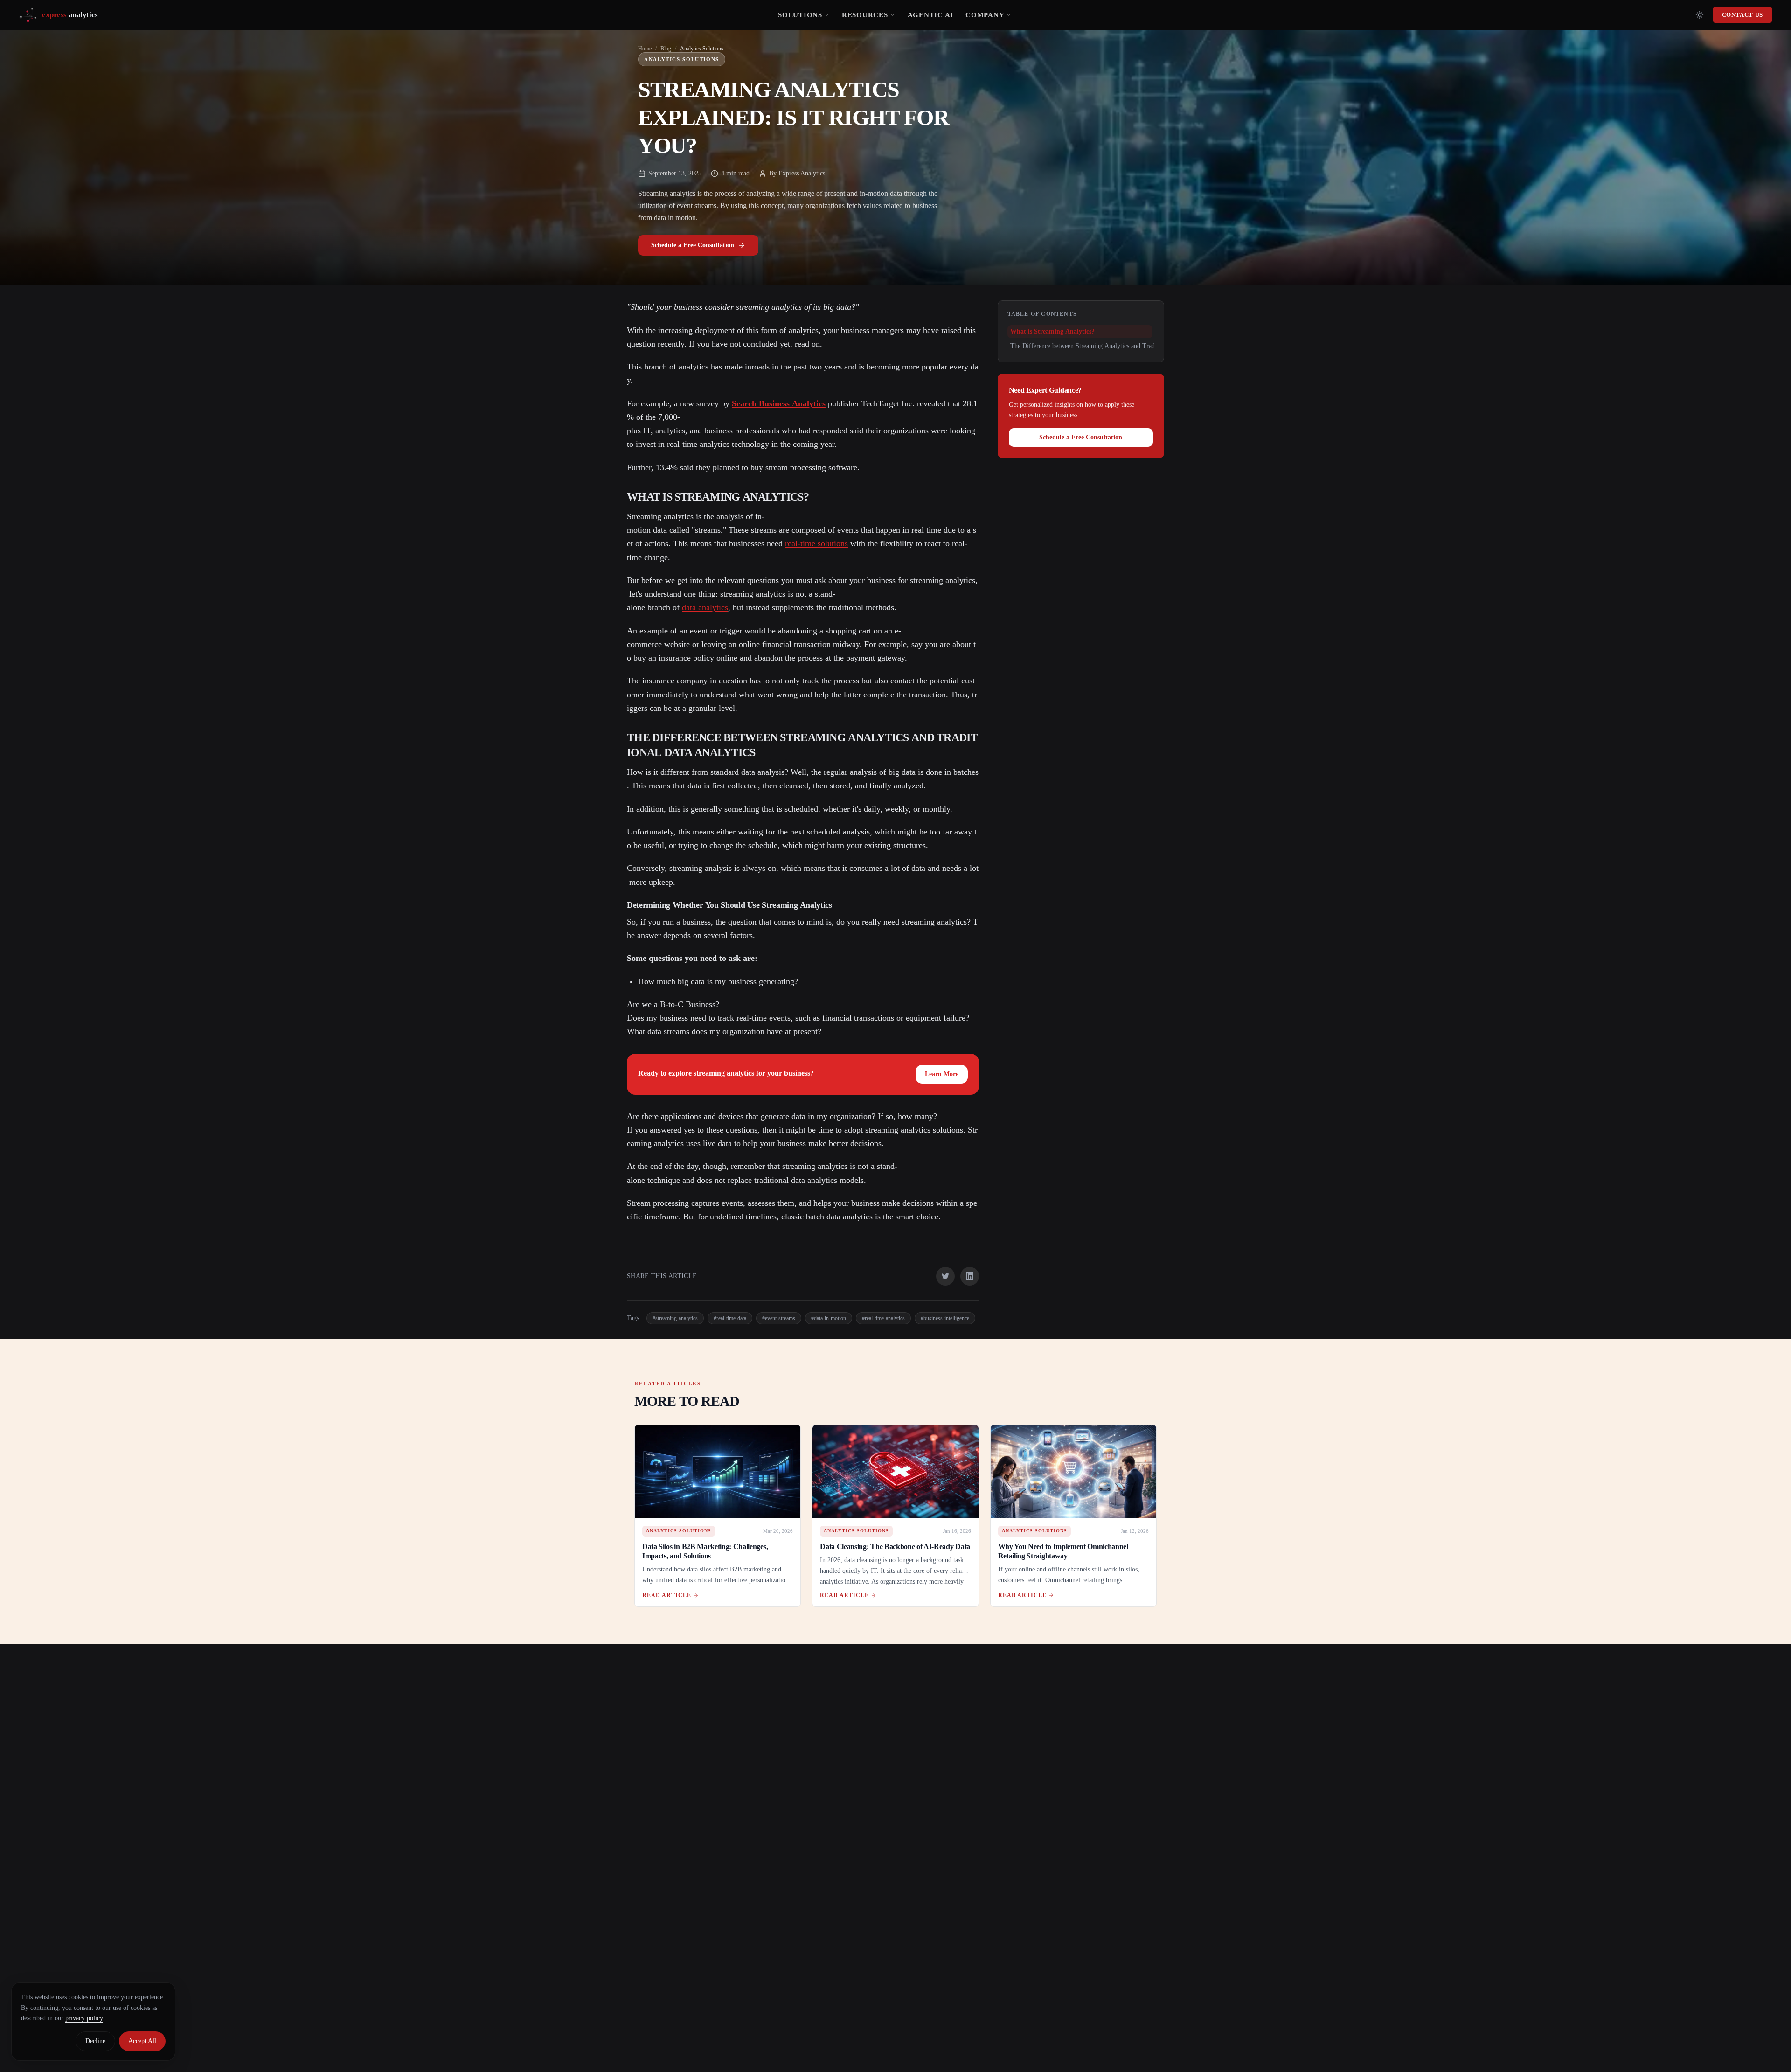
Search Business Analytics (779, 403)
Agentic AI (931, 15)
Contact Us (1743, 15)
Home (645, 49)
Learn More (942, 1074)
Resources (865, 15)
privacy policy (84, 2018)
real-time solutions (816, 543)
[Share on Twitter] (945, 1276)
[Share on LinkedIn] (970, 1276)
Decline (95, 2041)
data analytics (705, 607)
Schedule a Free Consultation (693, 245)
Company (985, 15)
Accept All (142, 2041)
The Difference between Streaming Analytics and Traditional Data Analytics (1111, 346)
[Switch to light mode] (1700, 15)
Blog (666, 49)
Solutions (800, 15)
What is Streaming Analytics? (1052, 331)
